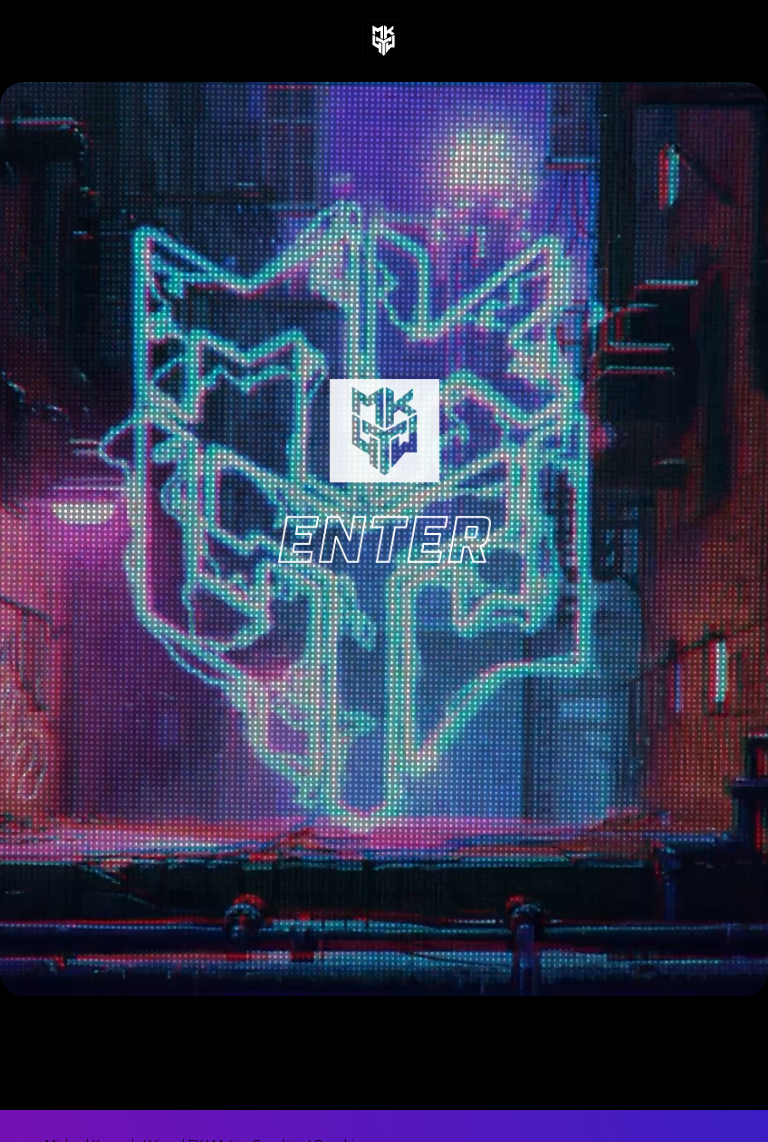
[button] (93, 39)
